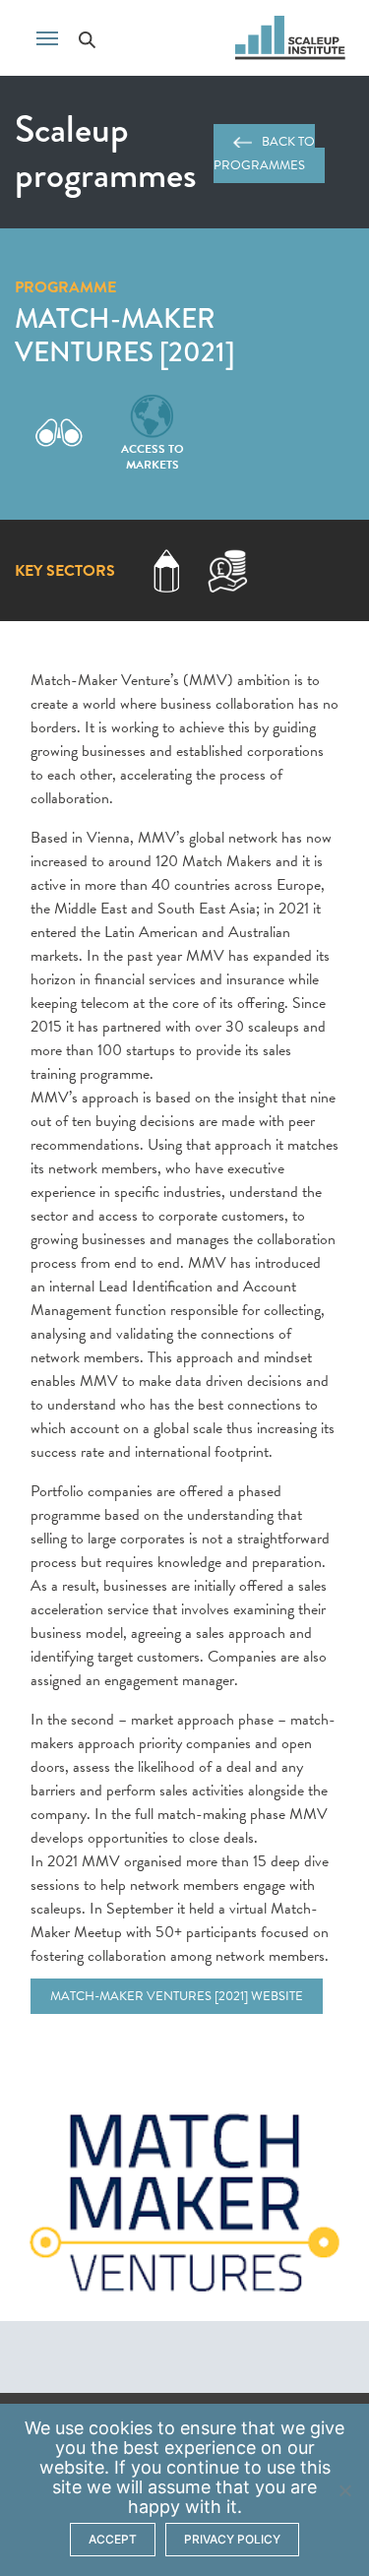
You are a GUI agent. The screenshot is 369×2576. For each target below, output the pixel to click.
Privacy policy (232, 2539)
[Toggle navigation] (47, 36)
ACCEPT (113, 2539)
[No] (344, 2490)
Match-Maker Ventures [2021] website (177, 1996)
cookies (121, 2428)
